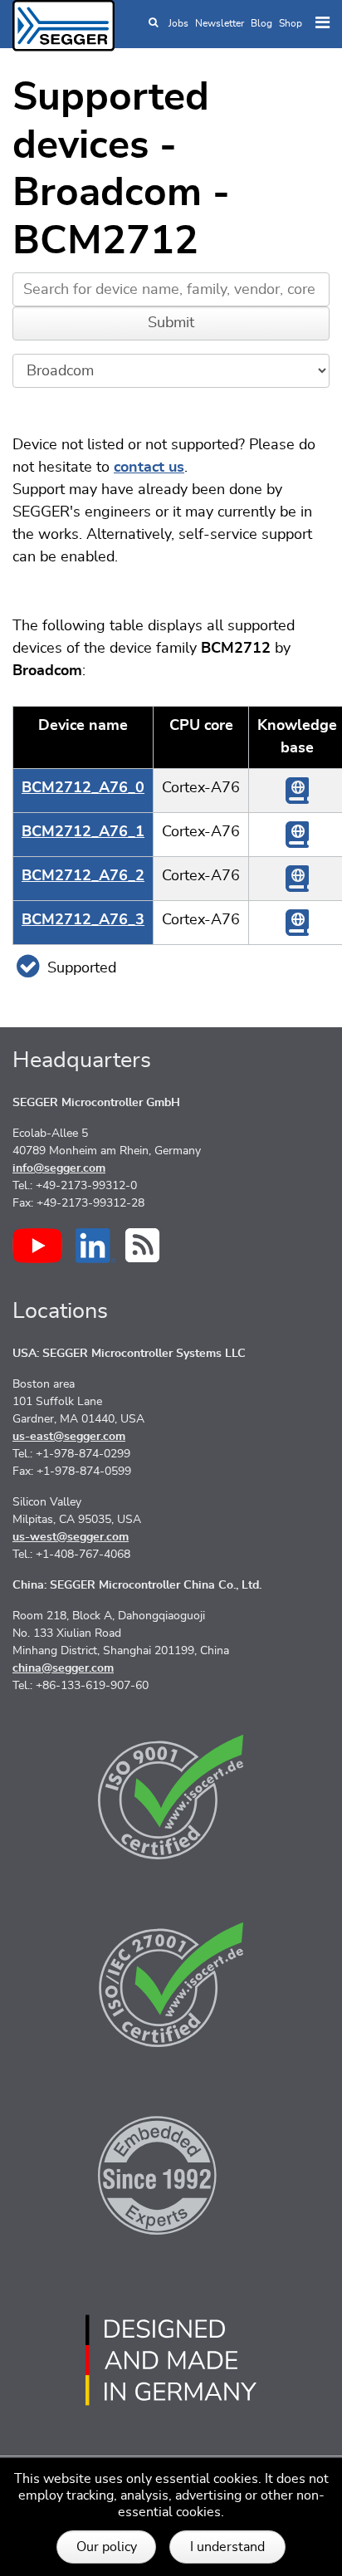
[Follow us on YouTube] (37, 1246)
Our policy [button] (107, 2547)
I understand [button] (227, 2547)
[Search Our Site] (153, 23)
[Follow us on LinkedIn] (96, 1246)
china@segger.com (63, 1668)
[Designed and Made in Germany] (171, 2360)
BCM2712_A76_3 (83, 920)
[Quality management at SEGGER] (171, 1797)
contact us (149, 468)
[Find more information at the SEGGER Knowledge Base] (297, 791)
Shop (291, 23)
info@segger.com (59, 1168)
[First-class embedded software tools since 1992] (171, 2172)
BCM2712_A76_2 (83, 876)
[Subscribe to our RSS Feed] (142, 1245)
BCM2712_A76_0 (83, 788)
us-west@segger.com (71, 1537)
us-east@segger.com (69, 1437)
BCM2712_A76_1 (83, 832)
